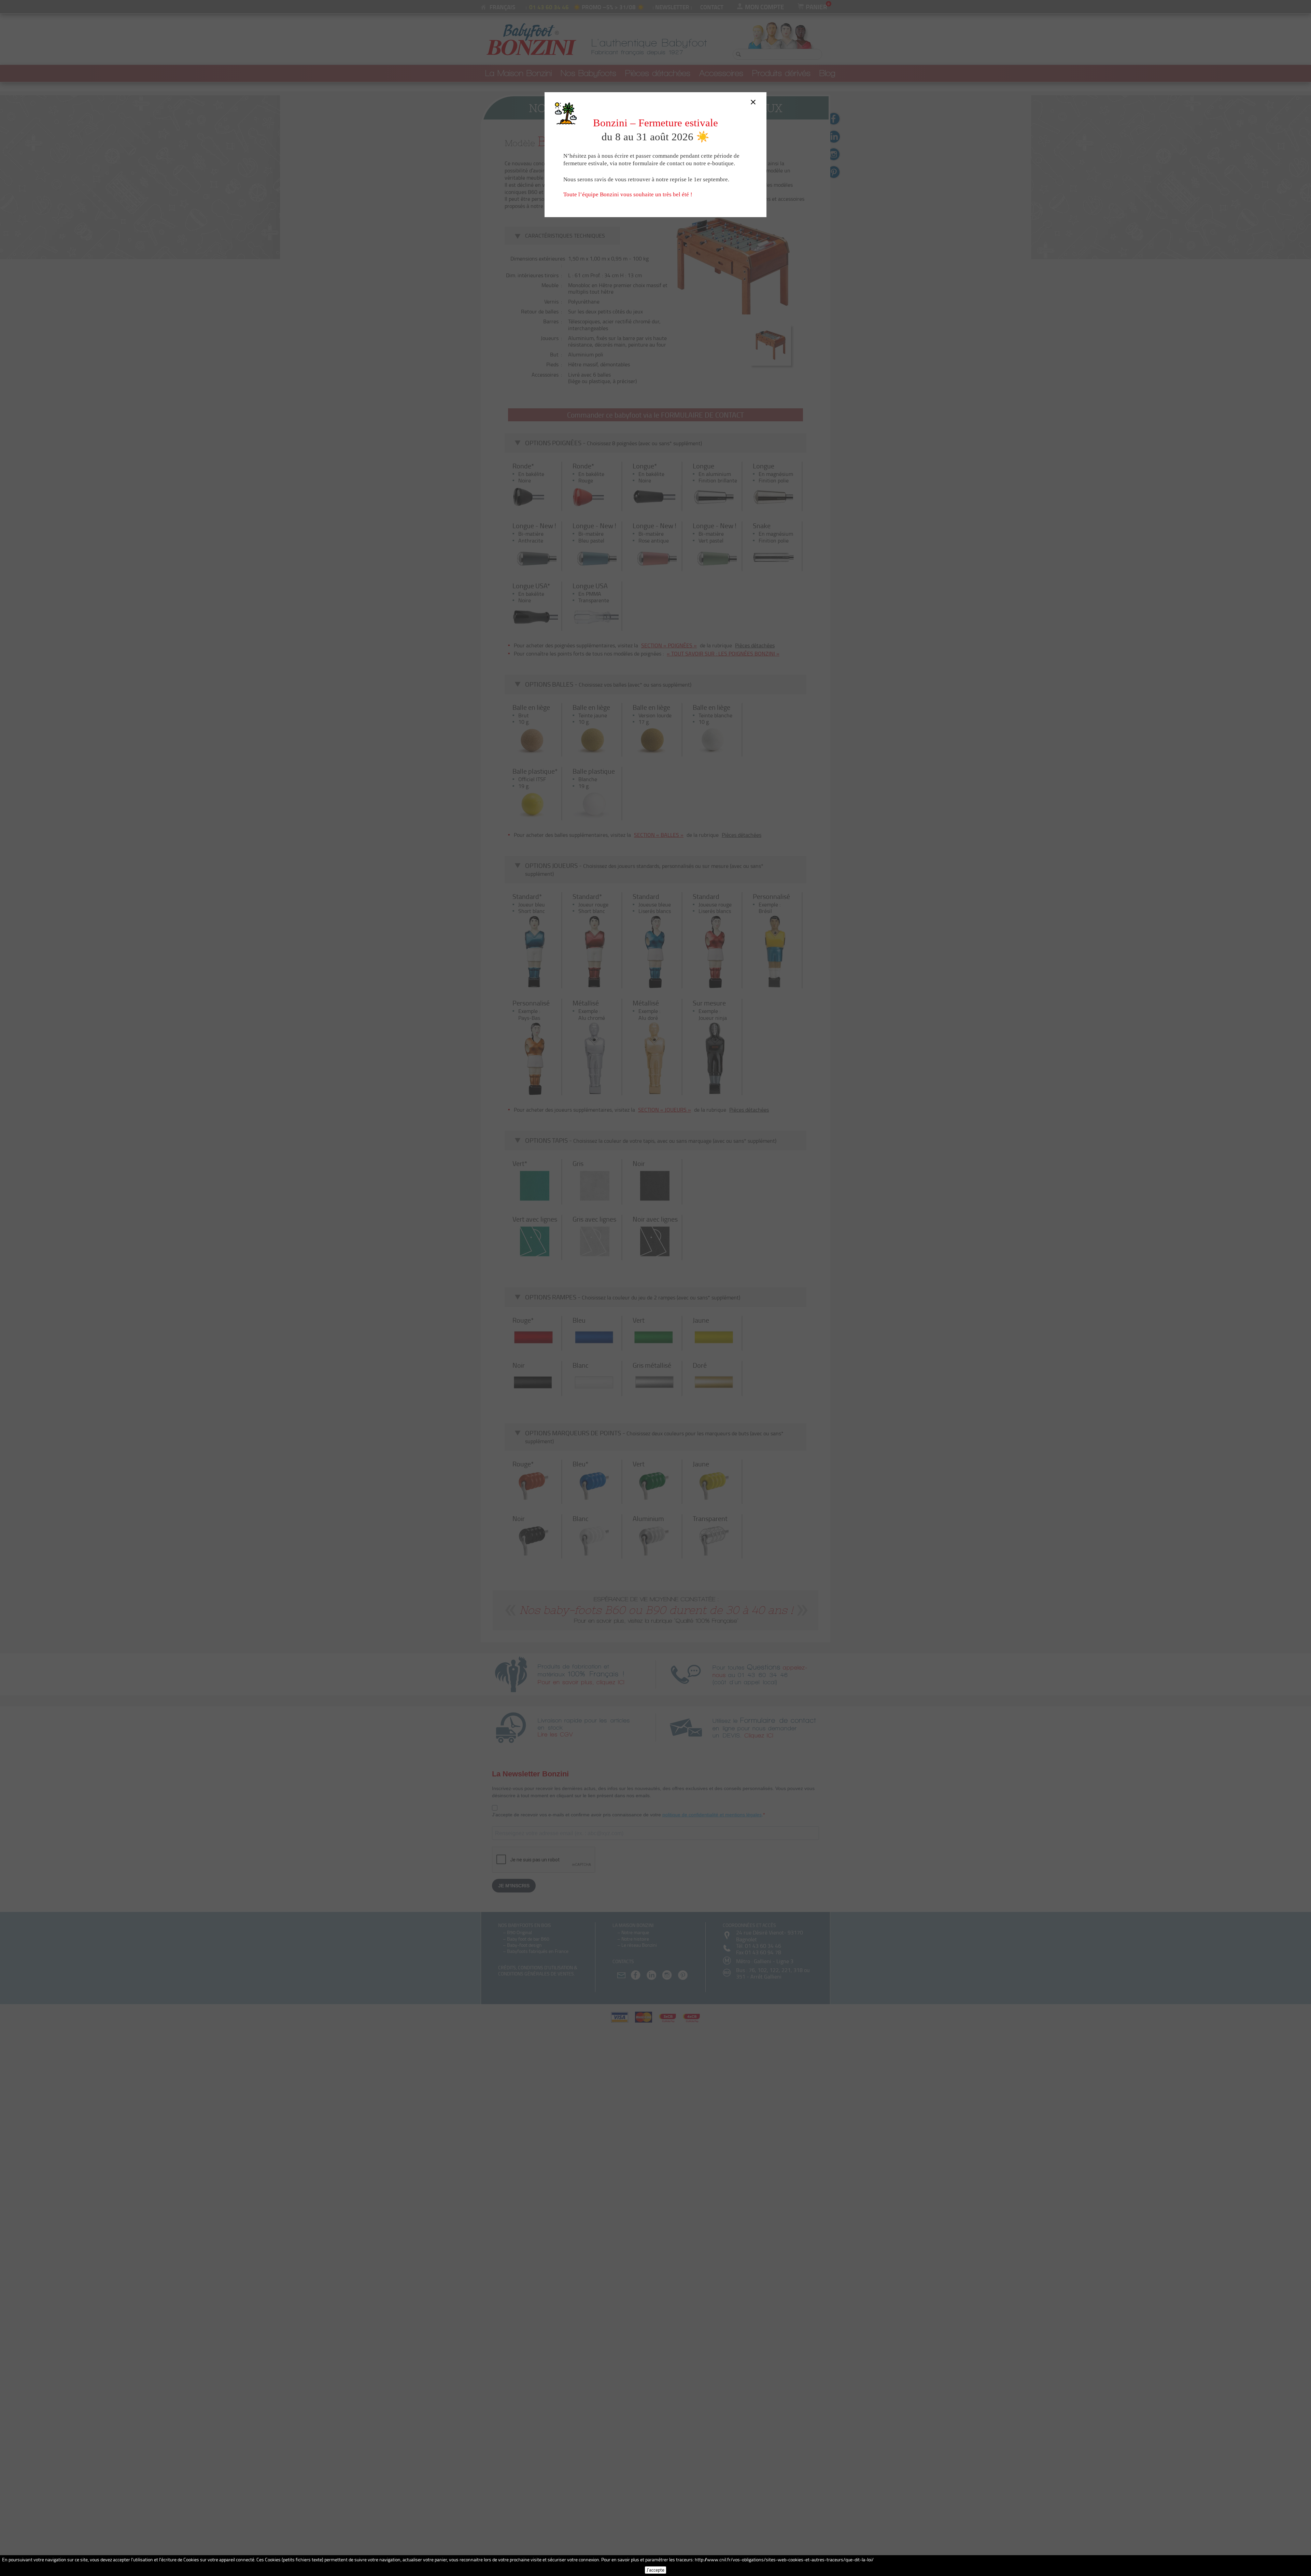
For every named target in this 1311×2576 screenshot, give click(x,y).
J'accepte (655, 2570)
